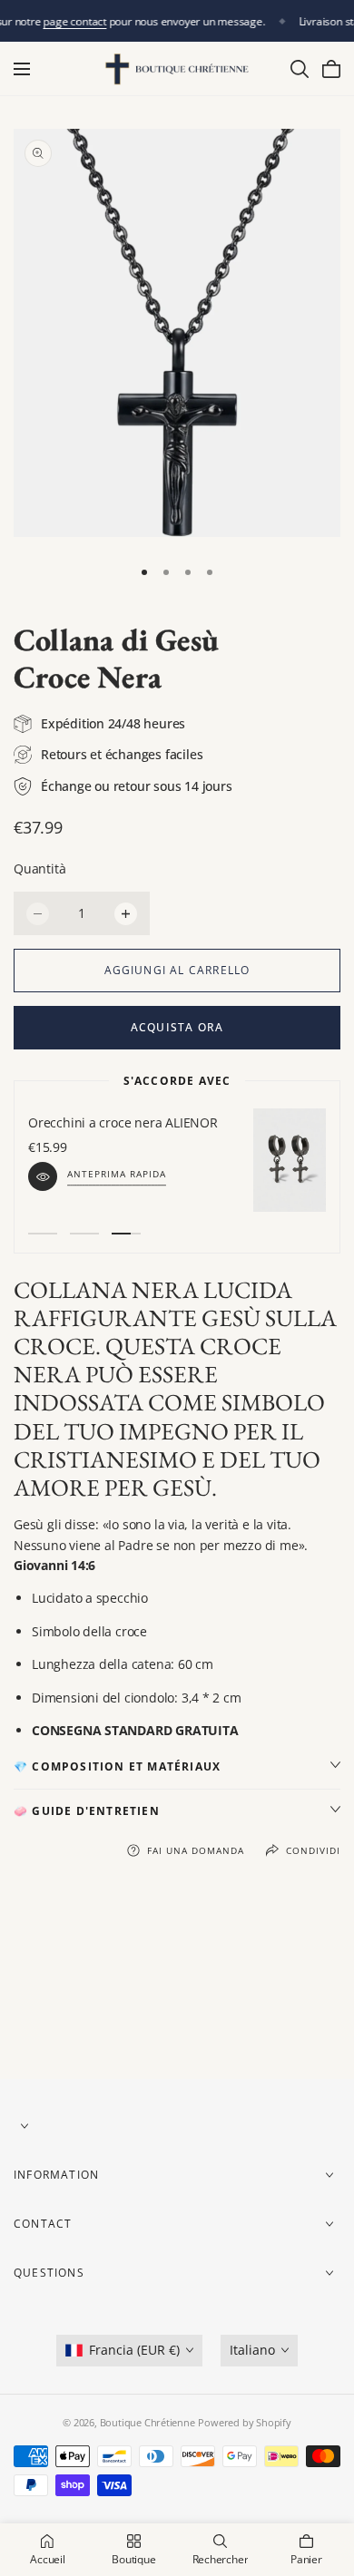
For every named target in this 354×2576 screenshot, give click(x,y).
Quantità (39, 868)
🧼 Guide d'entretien (87, 1811)
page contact (75, 21)
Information (56, 2176)
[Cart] (331, 69)
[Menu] (22, 69)
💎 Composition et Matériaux (117, 1766)
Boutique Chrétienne (147, 2422)
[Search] (300, 69)
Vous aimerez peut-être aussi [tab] (177, 1983)
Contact (43, 2225)
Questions (49, 2274)
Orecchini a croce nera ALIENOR (123, 1122)
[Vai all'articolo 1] (144, 572)
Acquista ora (177, 1027)
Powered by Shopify (244, 2422)
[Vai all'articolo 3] (188, 572)
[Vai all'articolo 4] (210, 572)
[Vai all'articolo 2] (166, 572)
